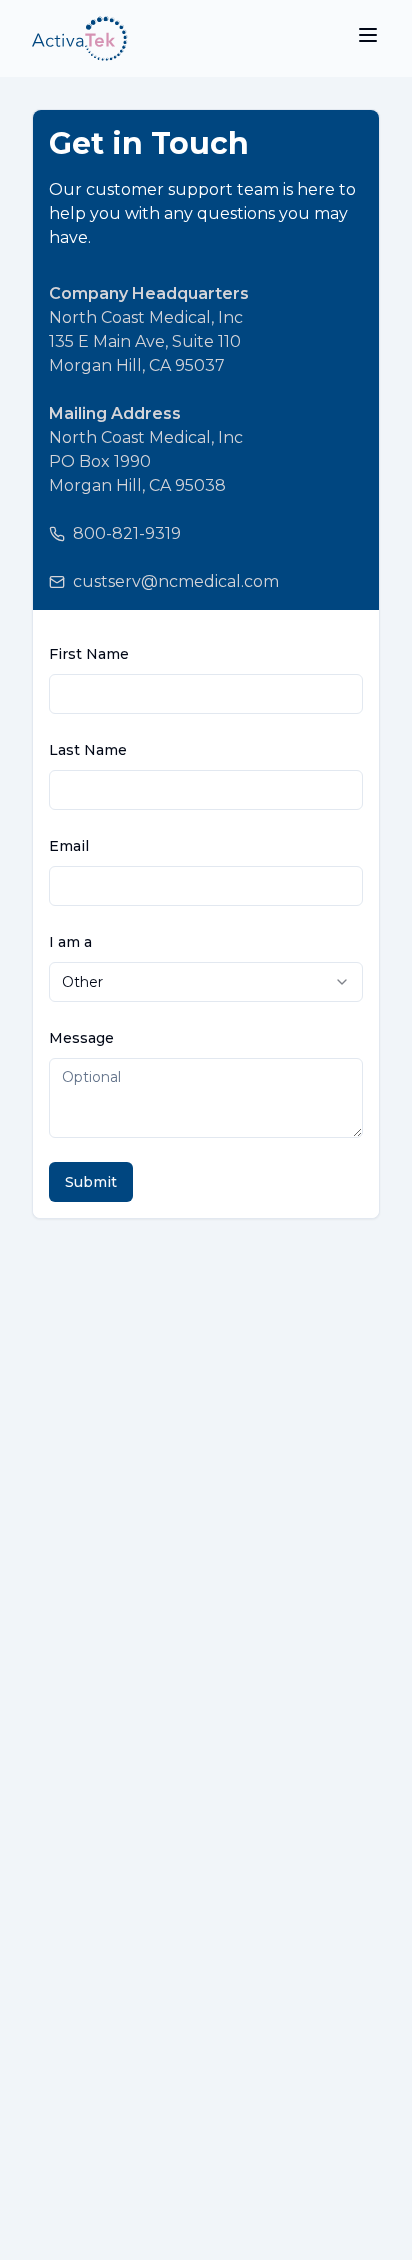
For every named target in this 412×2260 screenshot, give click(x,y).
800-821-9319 (127, 533)
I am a (70, 942)
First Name (89, 654)
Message (81, 1038)
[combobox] (206, 982)
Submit (91, 1182)
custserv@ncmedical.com (176, 581)
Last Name (88, 750)
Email (69, 846)
